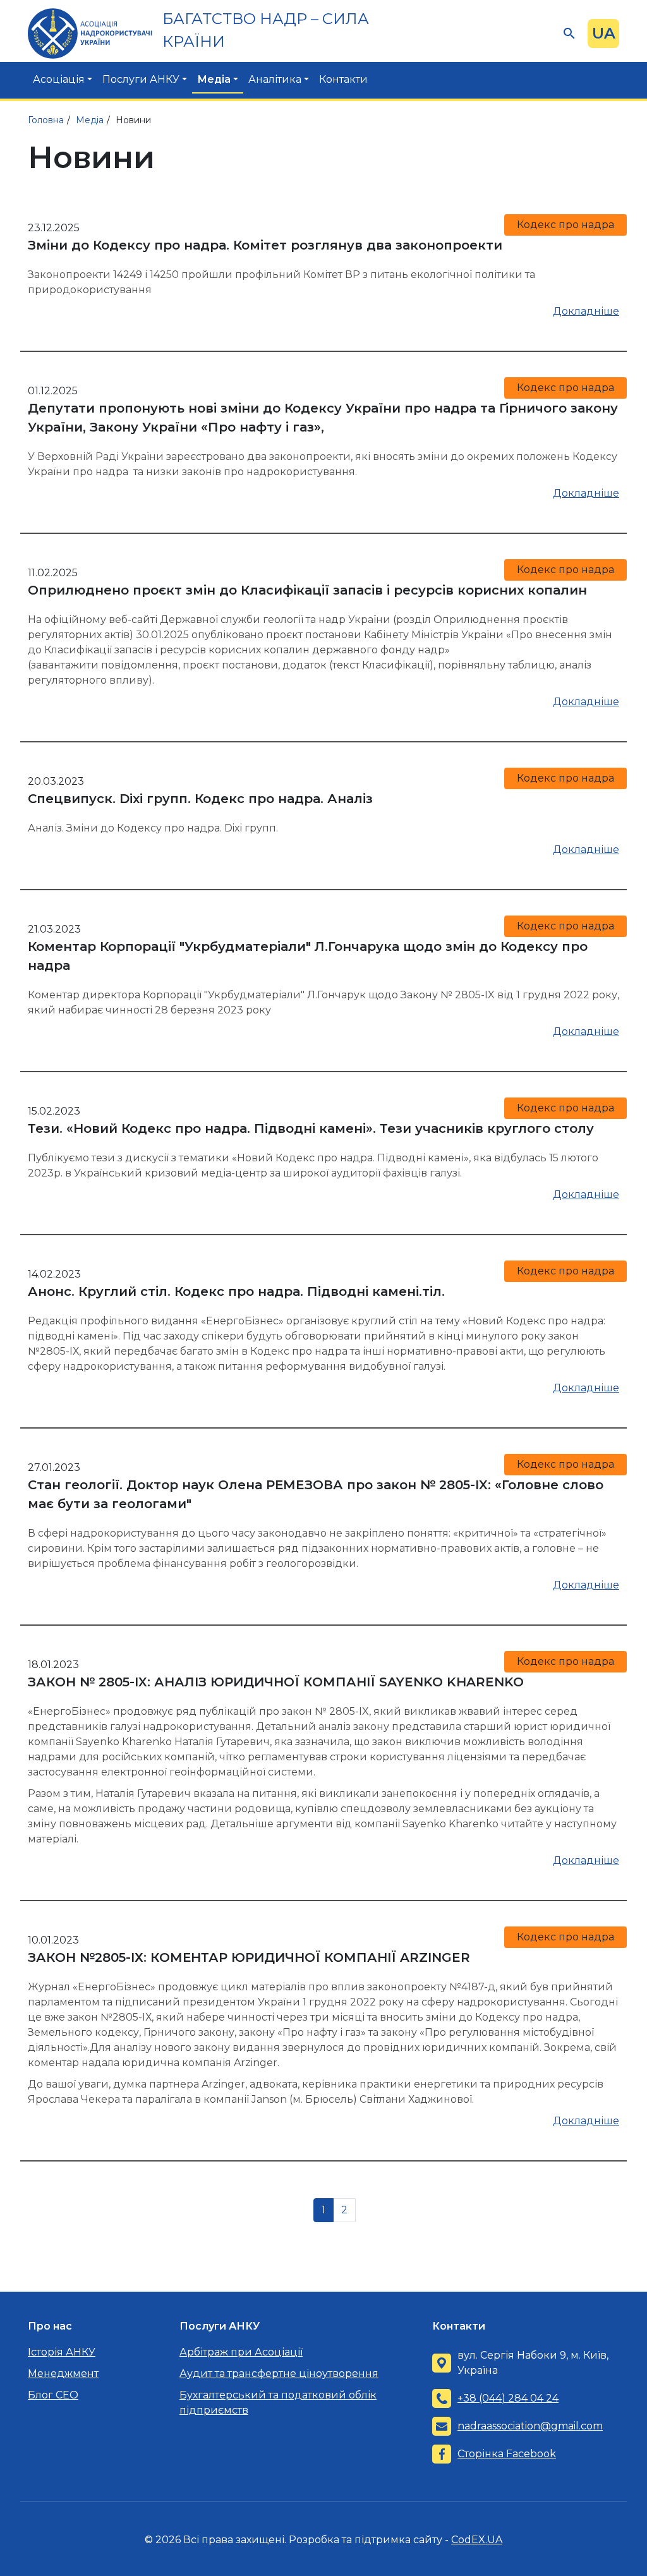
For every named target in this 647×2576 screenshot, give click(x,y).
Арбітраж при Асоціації (241, 2352)
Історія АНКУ (62, 2352)
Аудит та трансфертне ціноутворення (279, 2373)
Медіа (214, 79)
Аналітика (275, 79)
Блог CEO (53, 2395)
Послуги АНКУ (141, 79)
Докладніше (586, 311)
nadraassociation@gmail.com (530, 2426)
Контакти (343, 79)
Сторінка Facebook (507, 2454)
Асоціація (59, 79)
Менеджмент (63, 2373)
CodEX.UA (477, 2540)
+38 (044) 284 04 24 (508, 2398)
